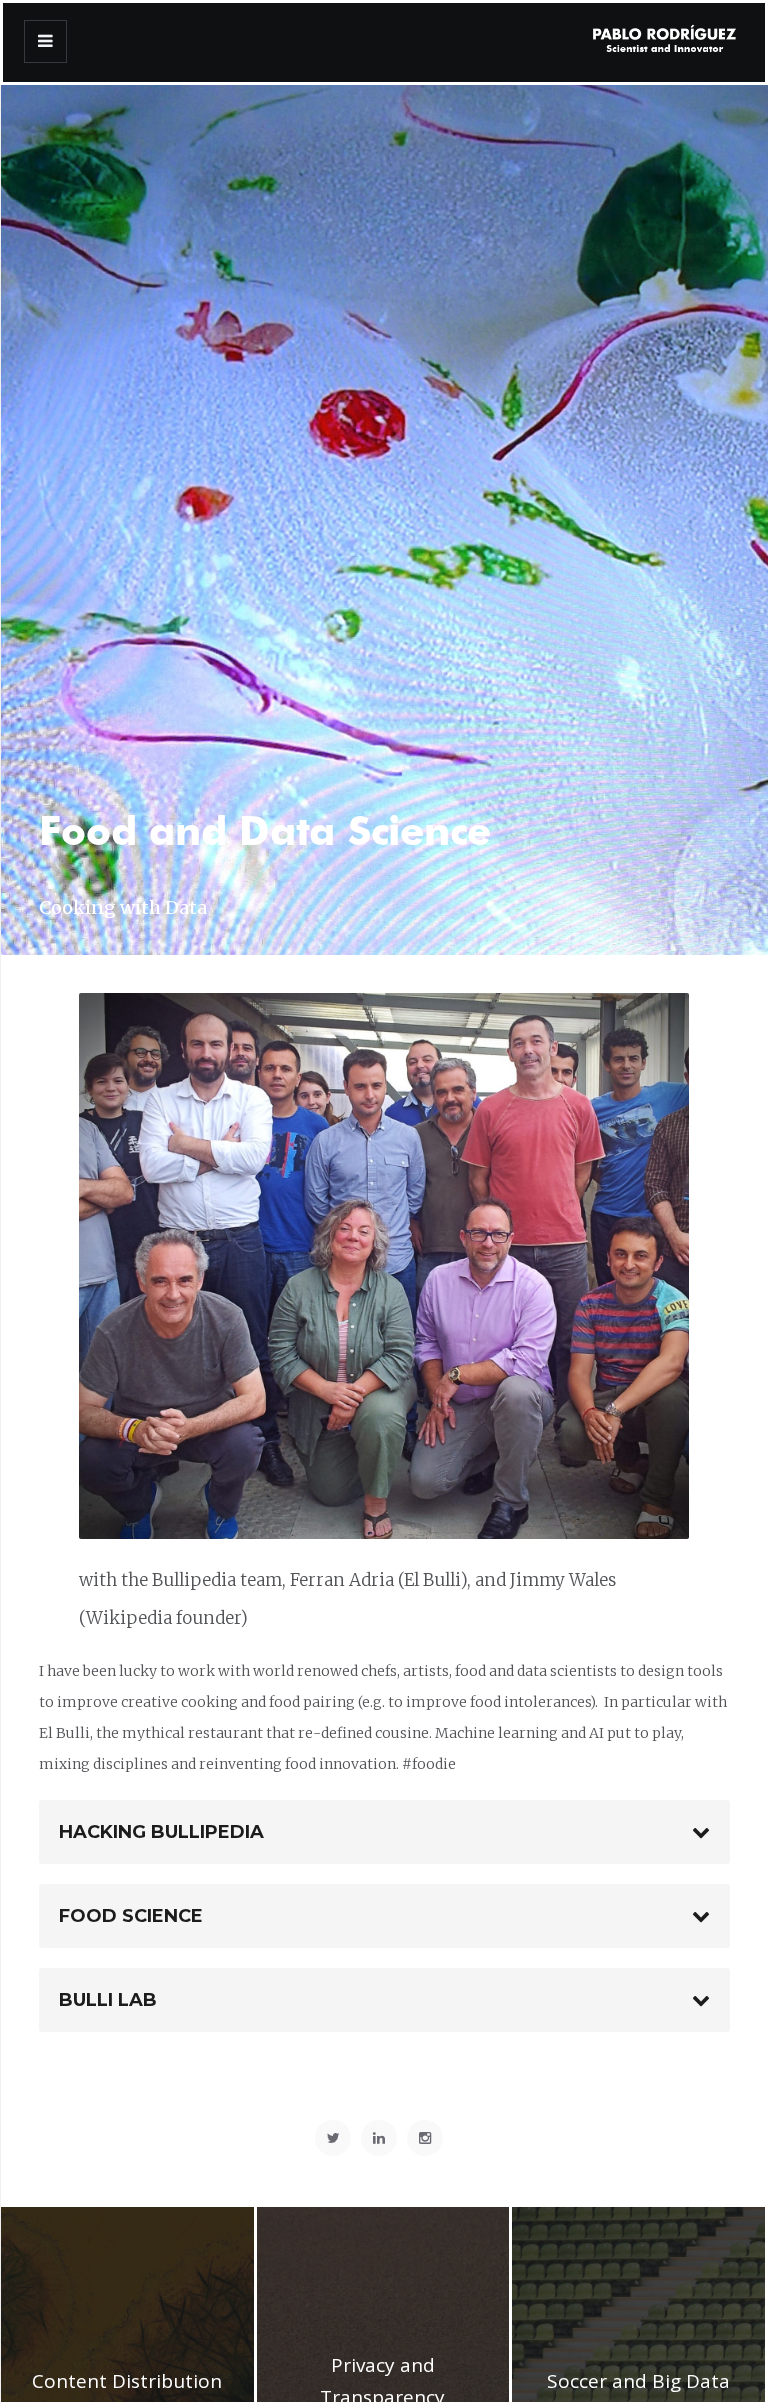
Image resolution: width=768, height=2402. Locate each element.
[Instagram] (425, 2138)
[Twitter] (333, 2138)
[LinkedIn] (379, 2138)
